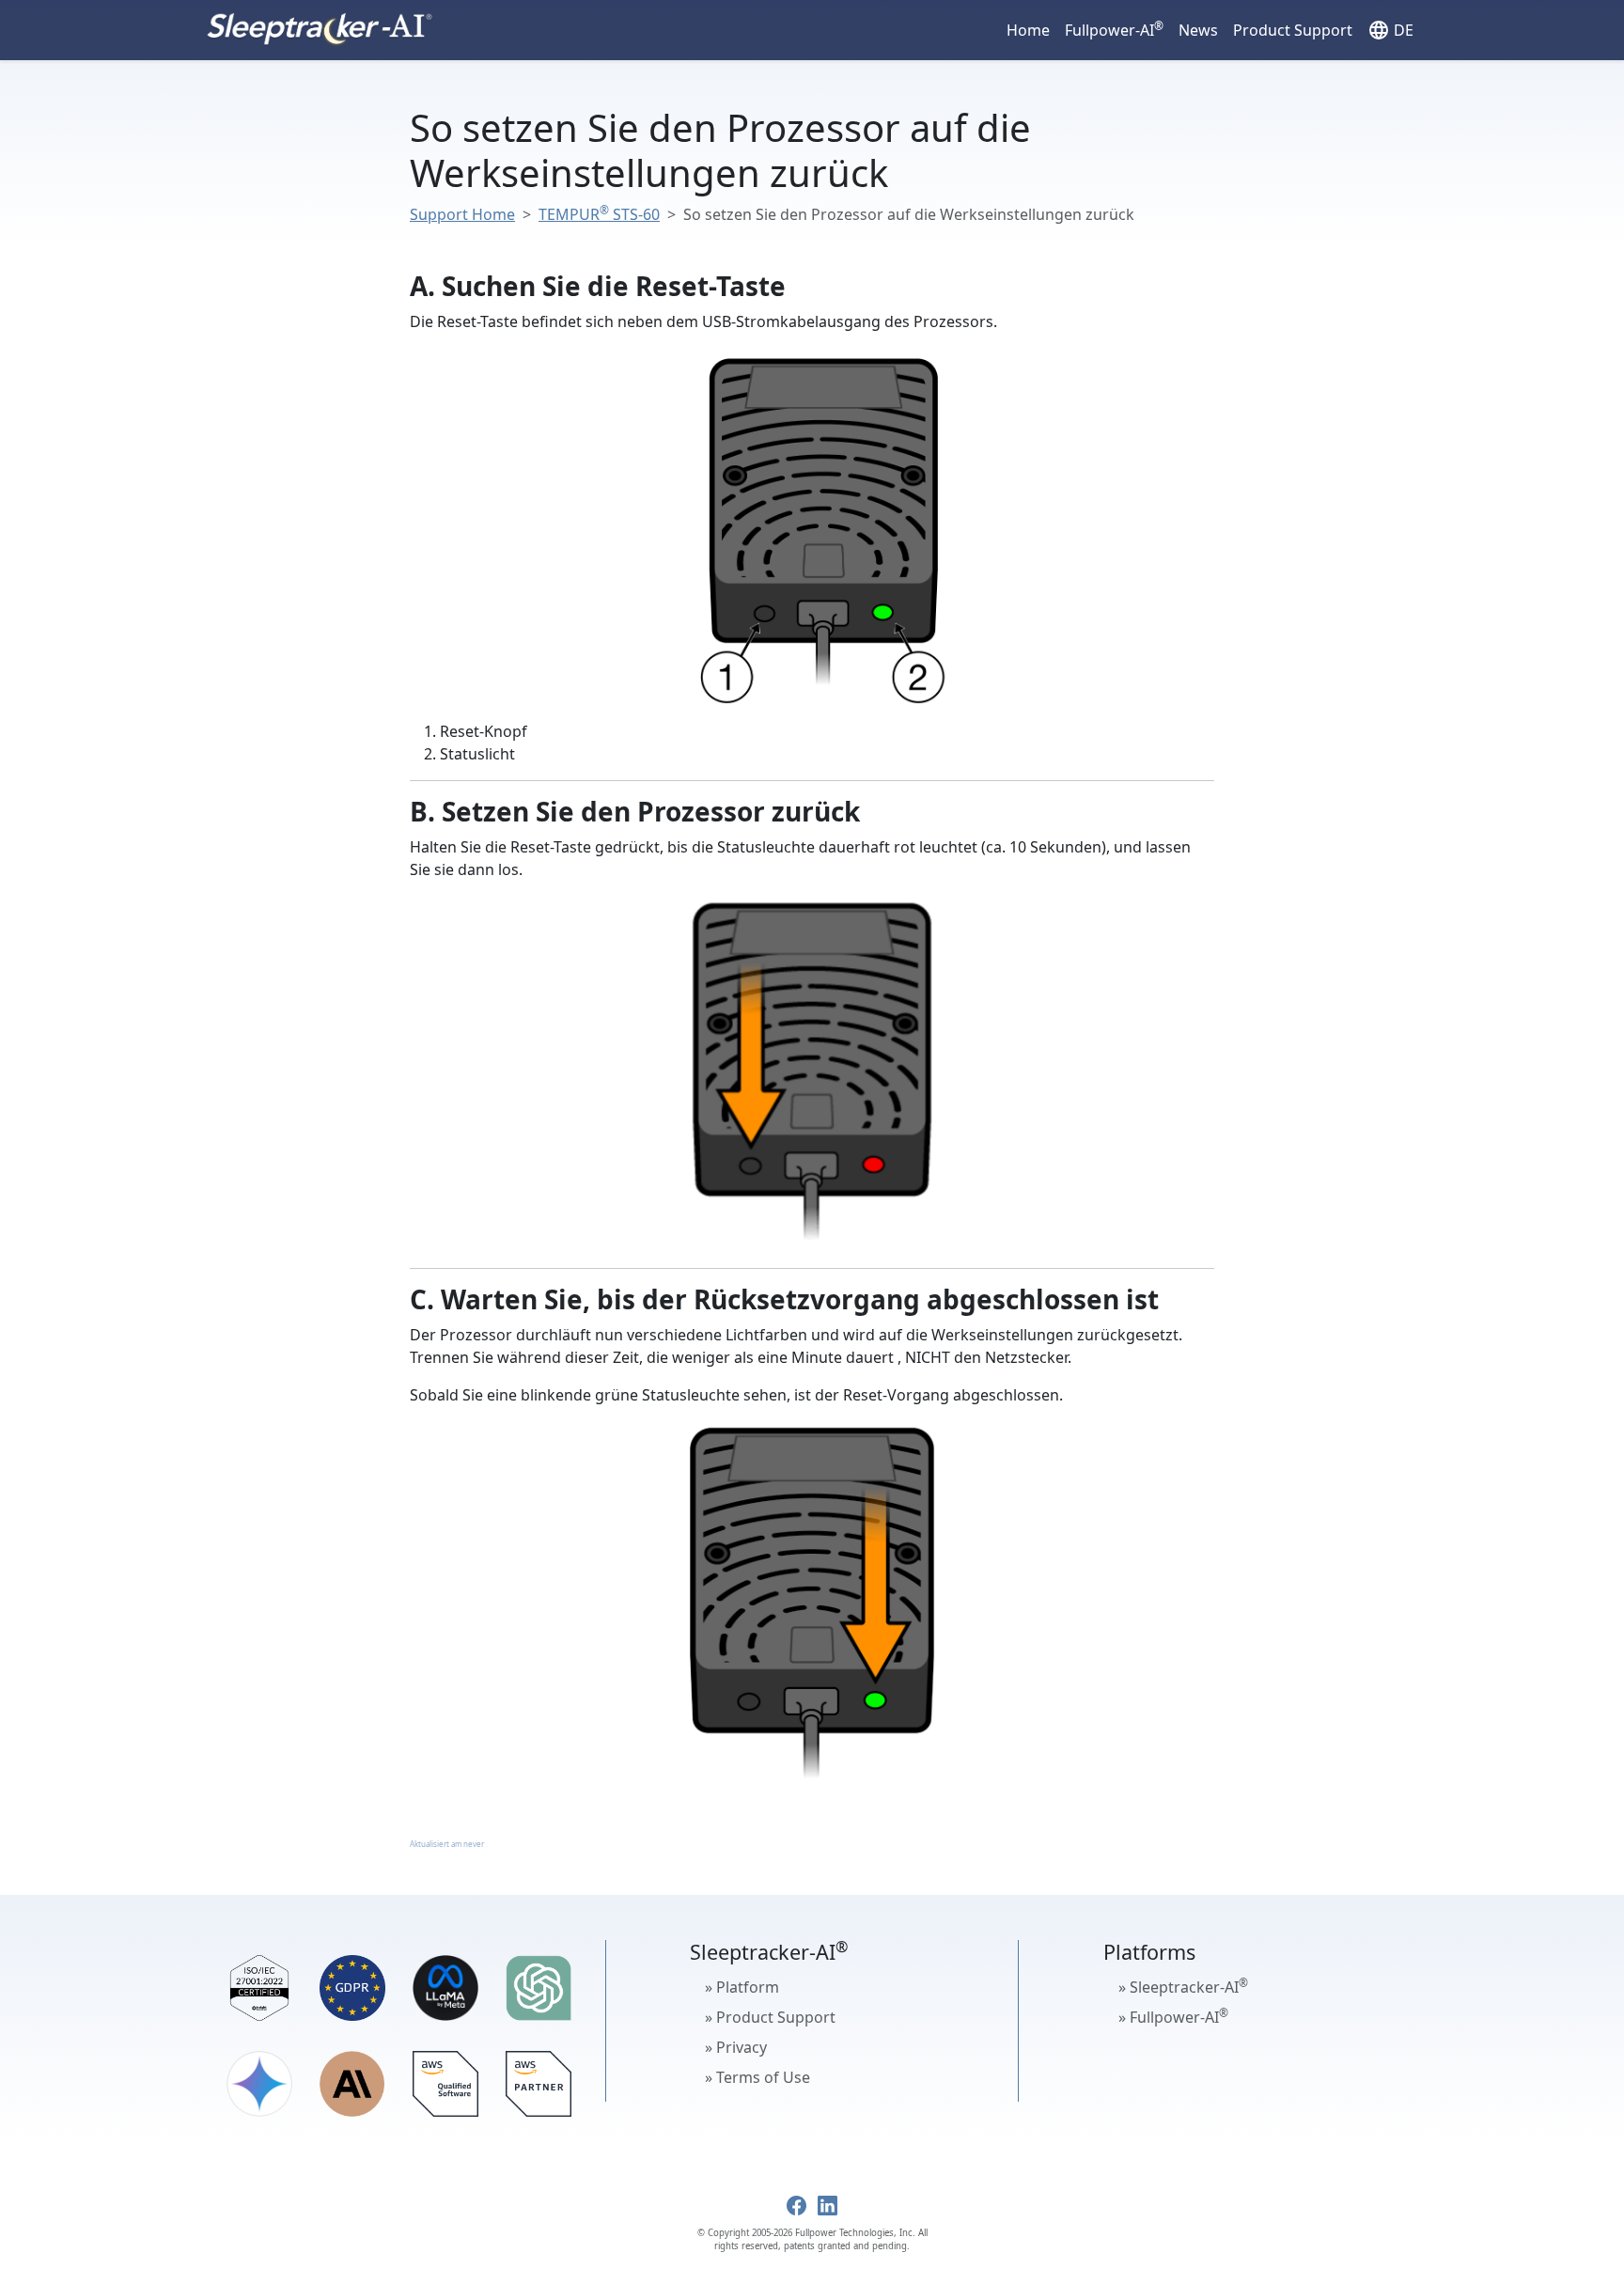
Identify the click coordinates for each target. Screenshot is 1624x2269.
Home (1028, 30)
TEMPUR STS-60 (599, 214)
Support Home (462, 214)
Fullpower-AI (1114, 29)
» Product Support (770, 2017)
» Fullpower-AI (1173, 2016)
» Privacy (736, 2047)
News (1198, 30)
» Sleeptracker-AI (1183, 1986)
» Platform (742, 1987)
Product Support (1293, 30)
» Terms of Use (757, 2077)
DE (1390, 30)
